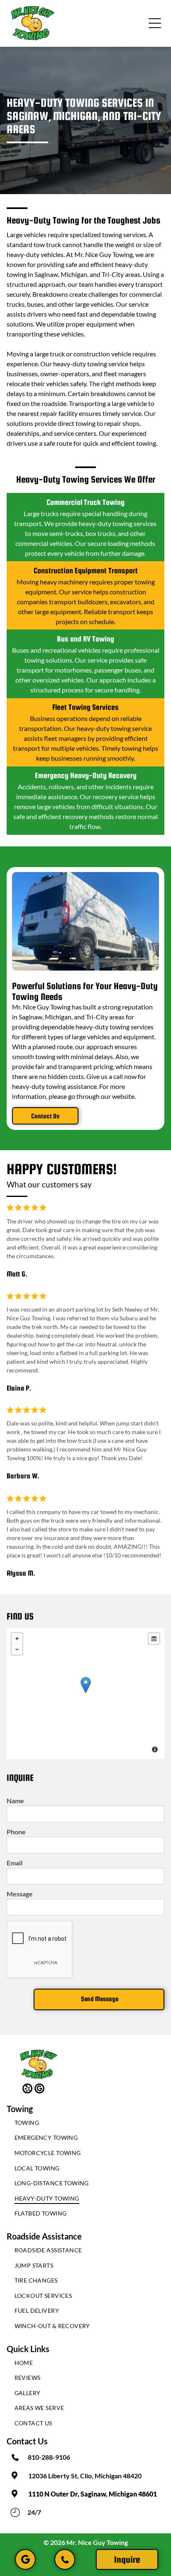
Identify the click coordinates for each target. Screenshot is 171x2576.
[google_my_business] (39, 2089)
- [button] (17, 1649)
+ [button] (17, 1639)
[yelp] (27, 2089)
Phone (16, 1832)
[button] (155, 23)
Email (15, 1863)
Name (15, 1801)
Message (20, 1894)
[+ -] (85, 1694)
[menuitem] (86, 2125)
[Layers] (154, 1639)
